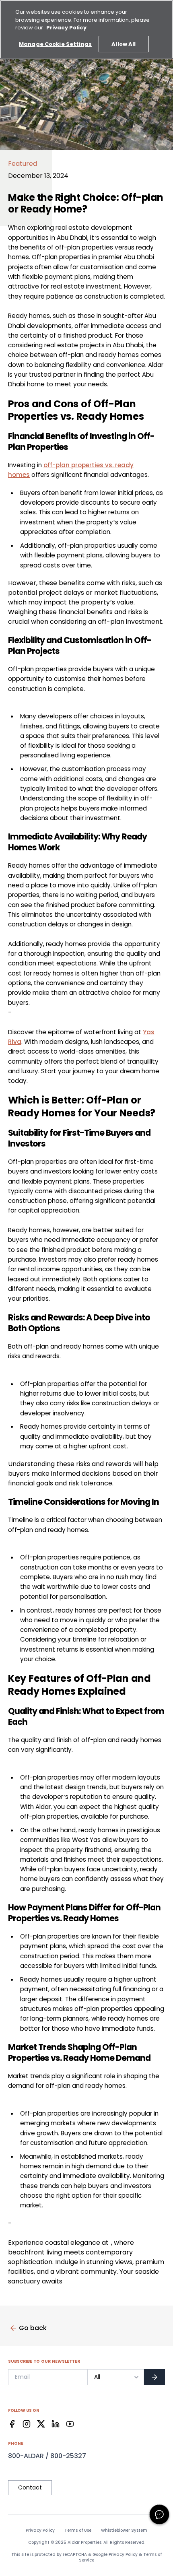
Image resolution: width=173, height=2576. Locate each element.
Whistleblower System (124, 2531)
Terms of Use (78, 2531)
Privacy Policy (40, 2531)
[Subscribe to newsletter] (154, 2377)
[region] (86, 29)
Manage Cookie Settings (55, 44)
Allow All (124, 44)
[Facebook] (12, 2424)
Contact (30, 2487)
